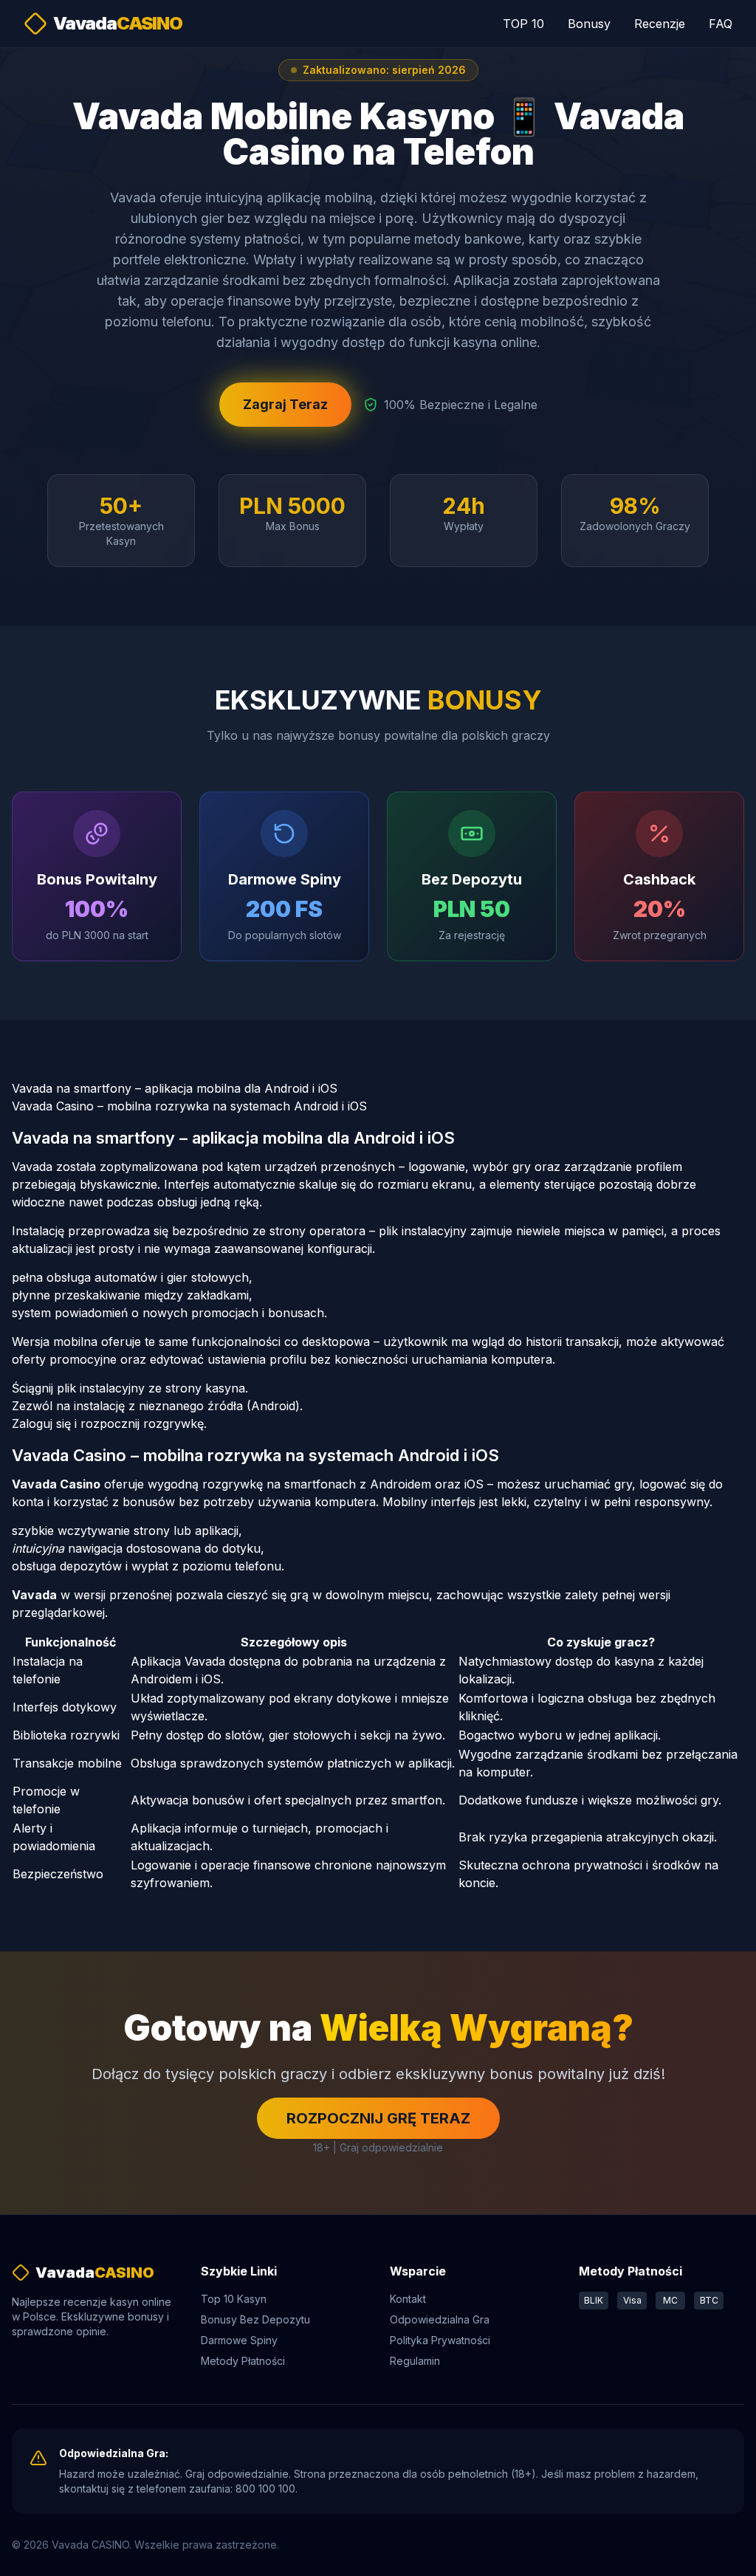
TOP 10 (523, 24)
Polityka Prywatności (440, 2340)
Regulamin (415, 2361)
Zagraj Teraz (285, 404)
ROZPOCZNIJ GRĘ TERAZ (378, 2118)
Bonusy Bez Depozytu (255, 2319)
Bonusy (589, 24)
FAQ (721, 24)
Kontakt (408, 2299)
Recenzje (660, 24)
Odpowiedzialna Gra (440, 2319)
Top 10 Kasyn (234, 2299)
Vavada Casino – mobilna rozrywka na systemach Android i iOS (189, 1106)
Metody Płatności (243, 2361)
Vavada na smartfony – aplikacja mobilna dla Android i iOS (175, 1088)
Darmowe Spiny (239, 2340)
